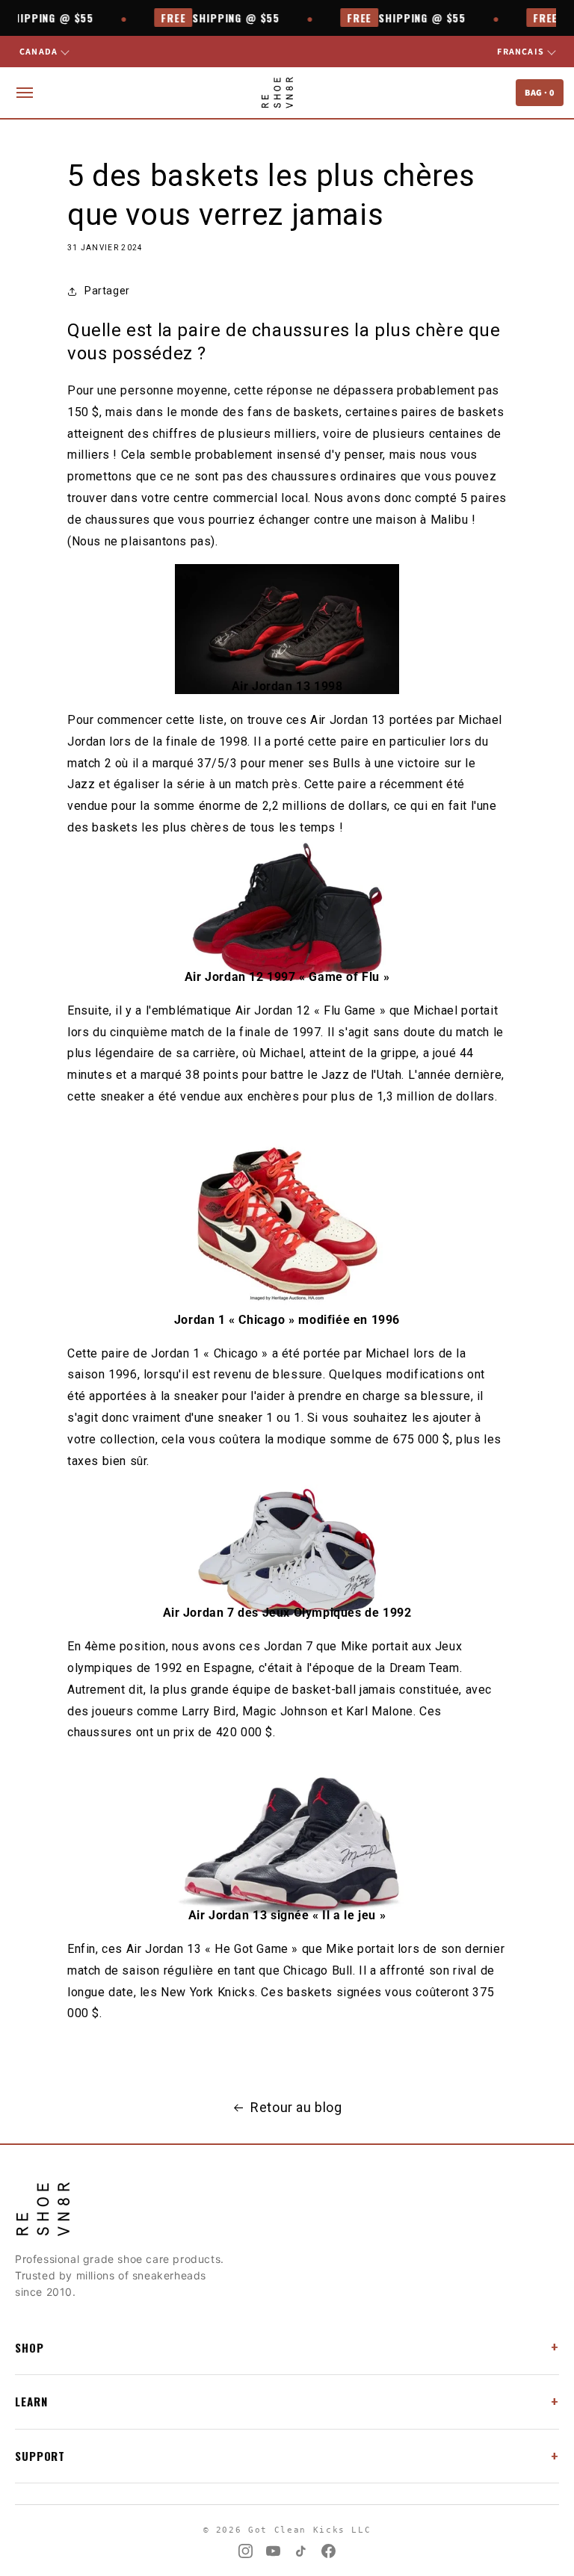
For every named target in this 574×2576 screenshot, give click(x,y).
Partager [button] (107, 291)
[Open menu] (25, 93)
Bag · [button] (540, 92)
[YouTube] (273, 2551)
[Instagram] (246, 2551)
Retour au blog (296, 2107)
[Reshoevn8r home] (277, 93)
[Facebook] (328, 2551)
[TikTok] (301, 2551)
